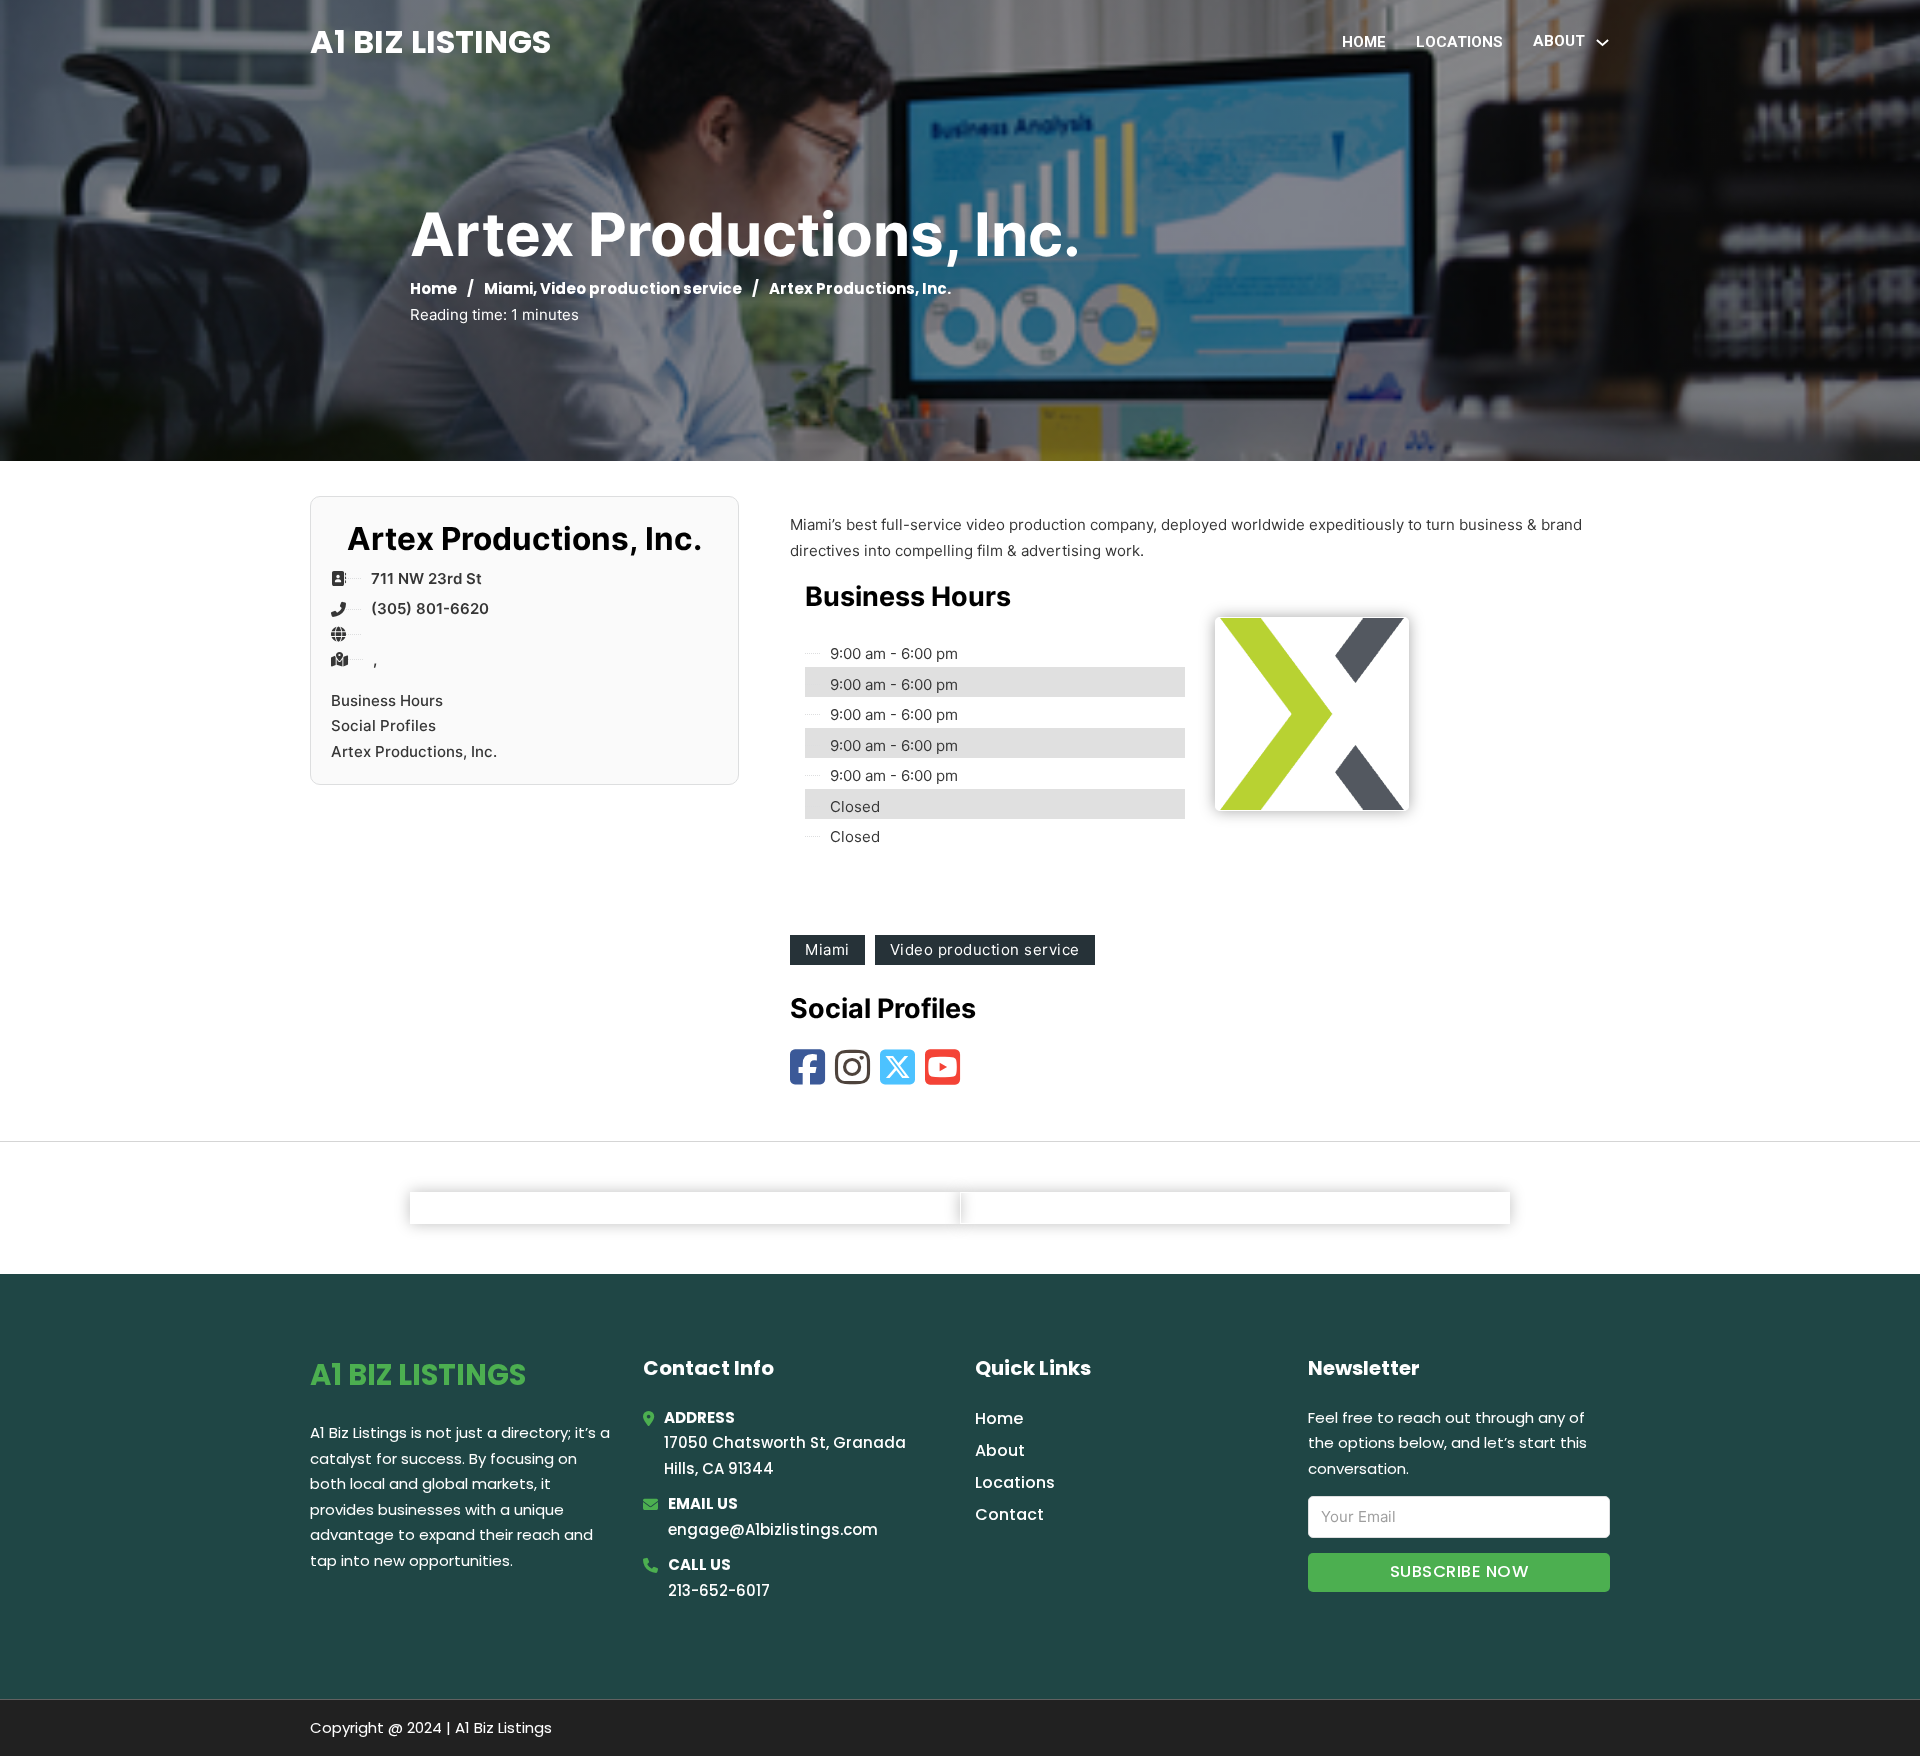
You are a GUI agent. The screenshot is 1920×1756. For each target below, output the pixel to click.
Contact (1009, 1514)
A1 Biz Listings (430, 41)
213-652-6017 (719, 1590)
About (1000, 1450)
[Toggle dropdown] (1602, 42)
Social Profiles (383, 725)
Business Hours (387, 700)
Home (1364, 42)
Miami (508, 288)
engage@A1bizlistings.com (773, 1529)
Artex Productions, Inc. (414, 751)
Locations (1459, 42)
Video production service (641, 288)
